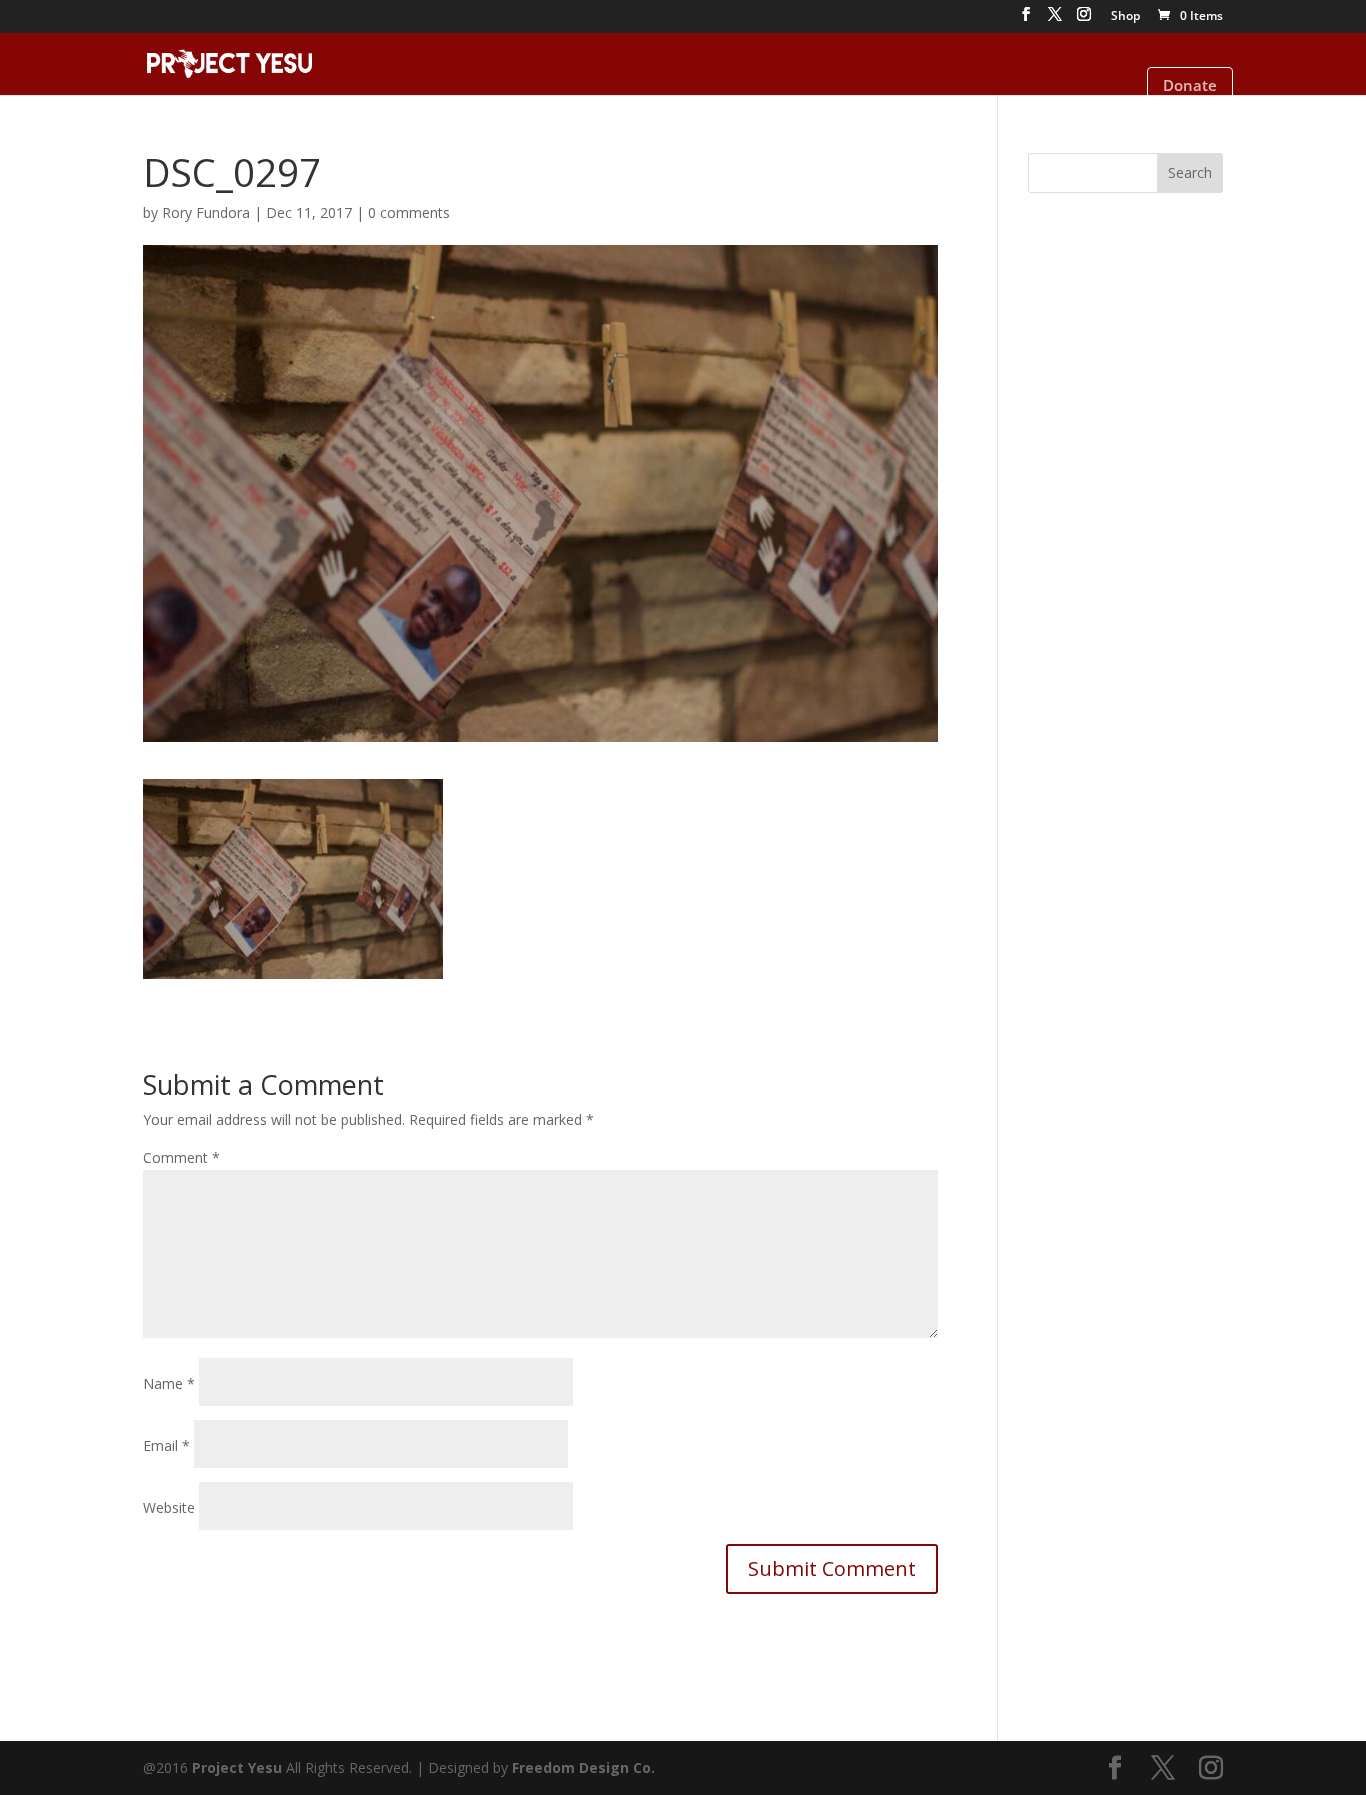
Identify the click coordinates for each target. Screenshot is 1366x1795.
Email (166, 1445)
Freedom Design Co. (583, 1767)
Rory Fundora (206, 212)
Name (169, 1383)
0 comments (409, 212)
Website (169, 1507)
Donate (1190, 85)
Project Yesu (237, 1767)
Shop (1125, 17)
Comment (181, 1157)
